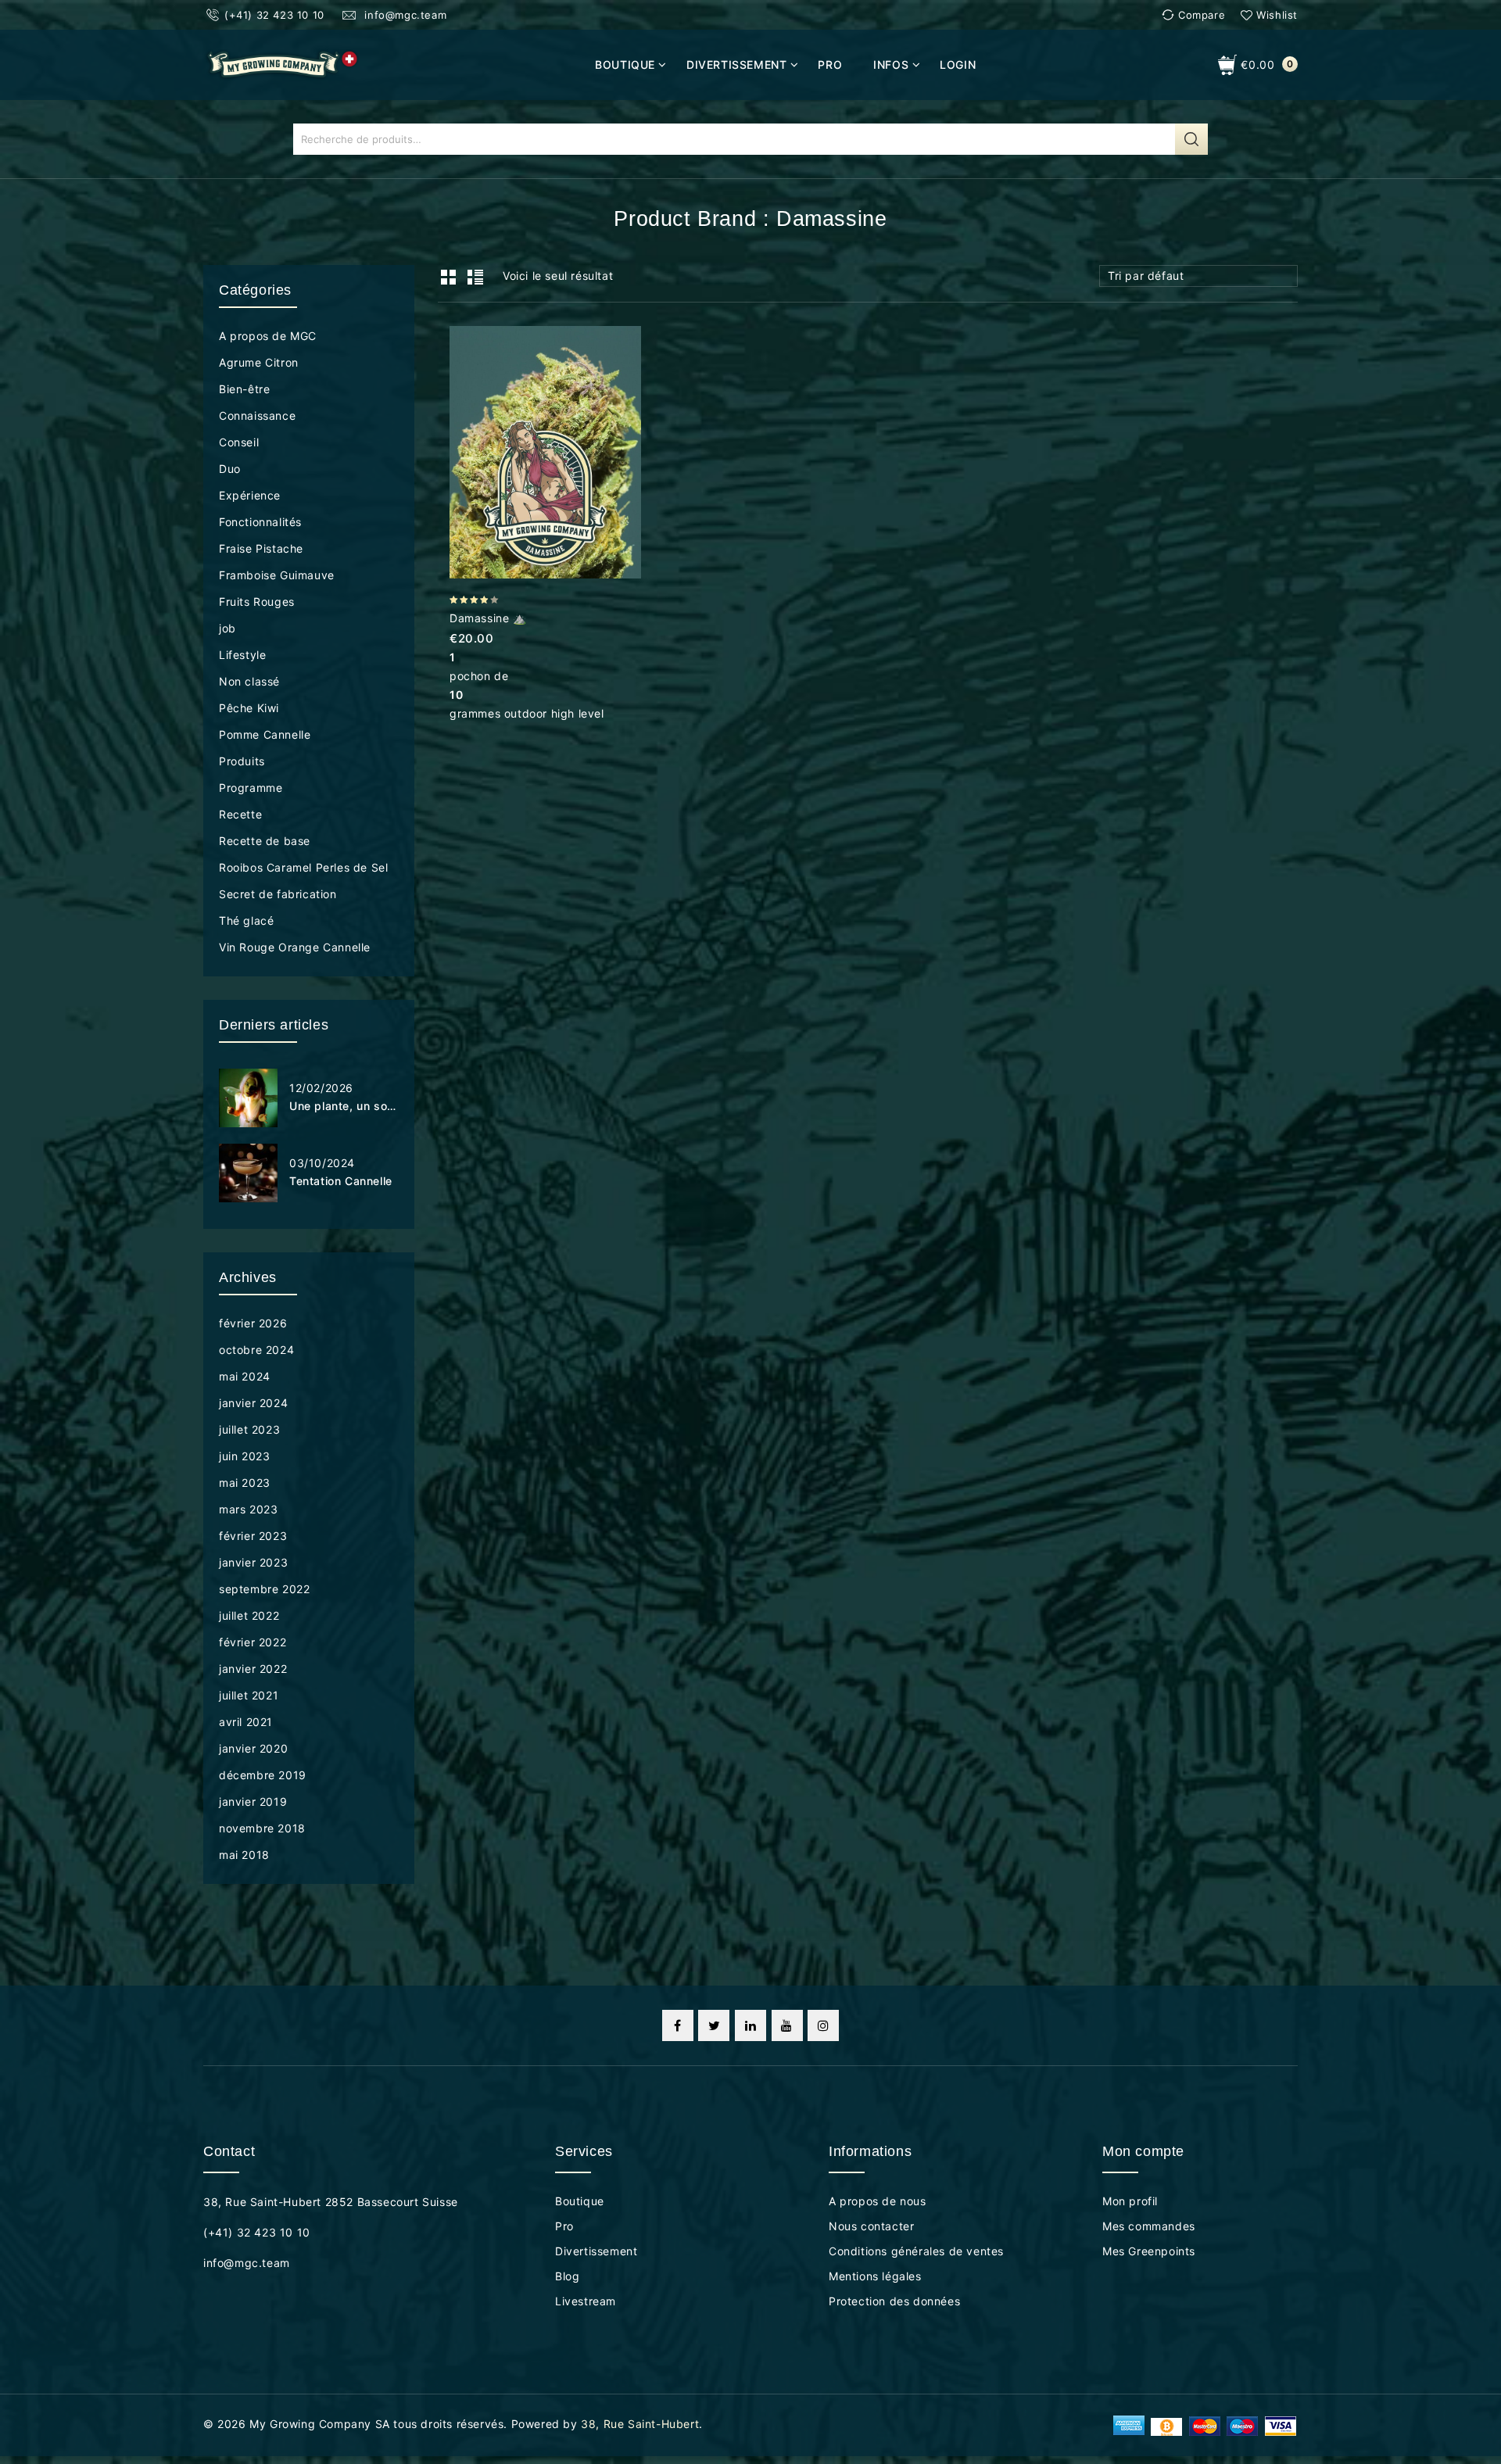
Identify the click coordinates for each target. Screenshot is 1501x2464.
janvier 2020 (253, 1748)
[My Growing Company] (282, 64)
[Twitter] (714, 2025)
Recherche (1191, 139)
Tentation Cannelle (341, 1181)
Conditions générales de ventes (916, 2251)
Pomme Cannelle (265, 734)
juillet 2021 (249, 1695)
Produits (242, 761)
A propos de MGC (268, 336)
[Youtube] (787, 2025)
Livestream (586, 2301)
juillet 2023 (249, 1429)
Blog (567, 2276)
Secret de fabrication (278, 894)
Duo (230, 469)
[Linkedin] (750, 2025)
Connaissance (257, 415)
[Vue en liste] (475, 278)
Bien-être (244, 389)
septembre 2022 (264, 1589)
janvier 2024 (253, 1403)
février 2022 (253, 1642)
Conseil (239, 442)
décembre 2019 (263, 1775)
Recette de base (265, 841)
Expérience (250, 495)
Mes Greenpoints (1149, 2251)
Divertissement (736, 64)
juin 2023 (244, 1456)
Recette (240, 814)
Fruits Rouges (257, 602)
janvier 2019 (253, 1801)
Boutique (625, 64)
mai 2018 (244, 1855)
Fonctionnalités (260, 522)
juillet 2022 (249, 1615)
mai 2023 (245, 1483)
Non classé (249, 681)
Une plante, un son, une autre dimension (344, 1106)
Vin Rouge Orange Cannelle (295, 947)
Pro (830, 64)
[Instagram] (823, 2025)
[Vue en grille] (448, 278)
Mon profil (1130, 2201)
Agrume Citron (259, 362)
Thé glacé (246, 920)
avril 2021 (246, 1722)
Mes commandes (1149, 2226)
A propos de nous (878, 2201)
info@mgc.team (404, 15)
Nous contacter (871, 2226)
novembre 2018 (262, 1828)
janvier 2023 (253, 1562)
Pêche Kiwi (249, 708)
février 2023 (253, 1536)
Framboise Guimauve (277, 575)
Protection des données (894, 2301)
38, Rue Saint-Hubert (640, 2424)
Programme (251, 788)
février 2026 (253, 1323)
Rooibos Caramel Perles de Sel (303, 867)
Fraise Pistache (261, 548)
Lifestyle (242, 655)
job (227, 628)
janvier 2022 (253, 1669)
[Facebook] (678, 2025)
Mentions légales (875, 2276)
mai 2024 (245, 1376)
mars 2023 (248, 1509)
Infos (891, 64)
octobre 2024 (256, 1350)
